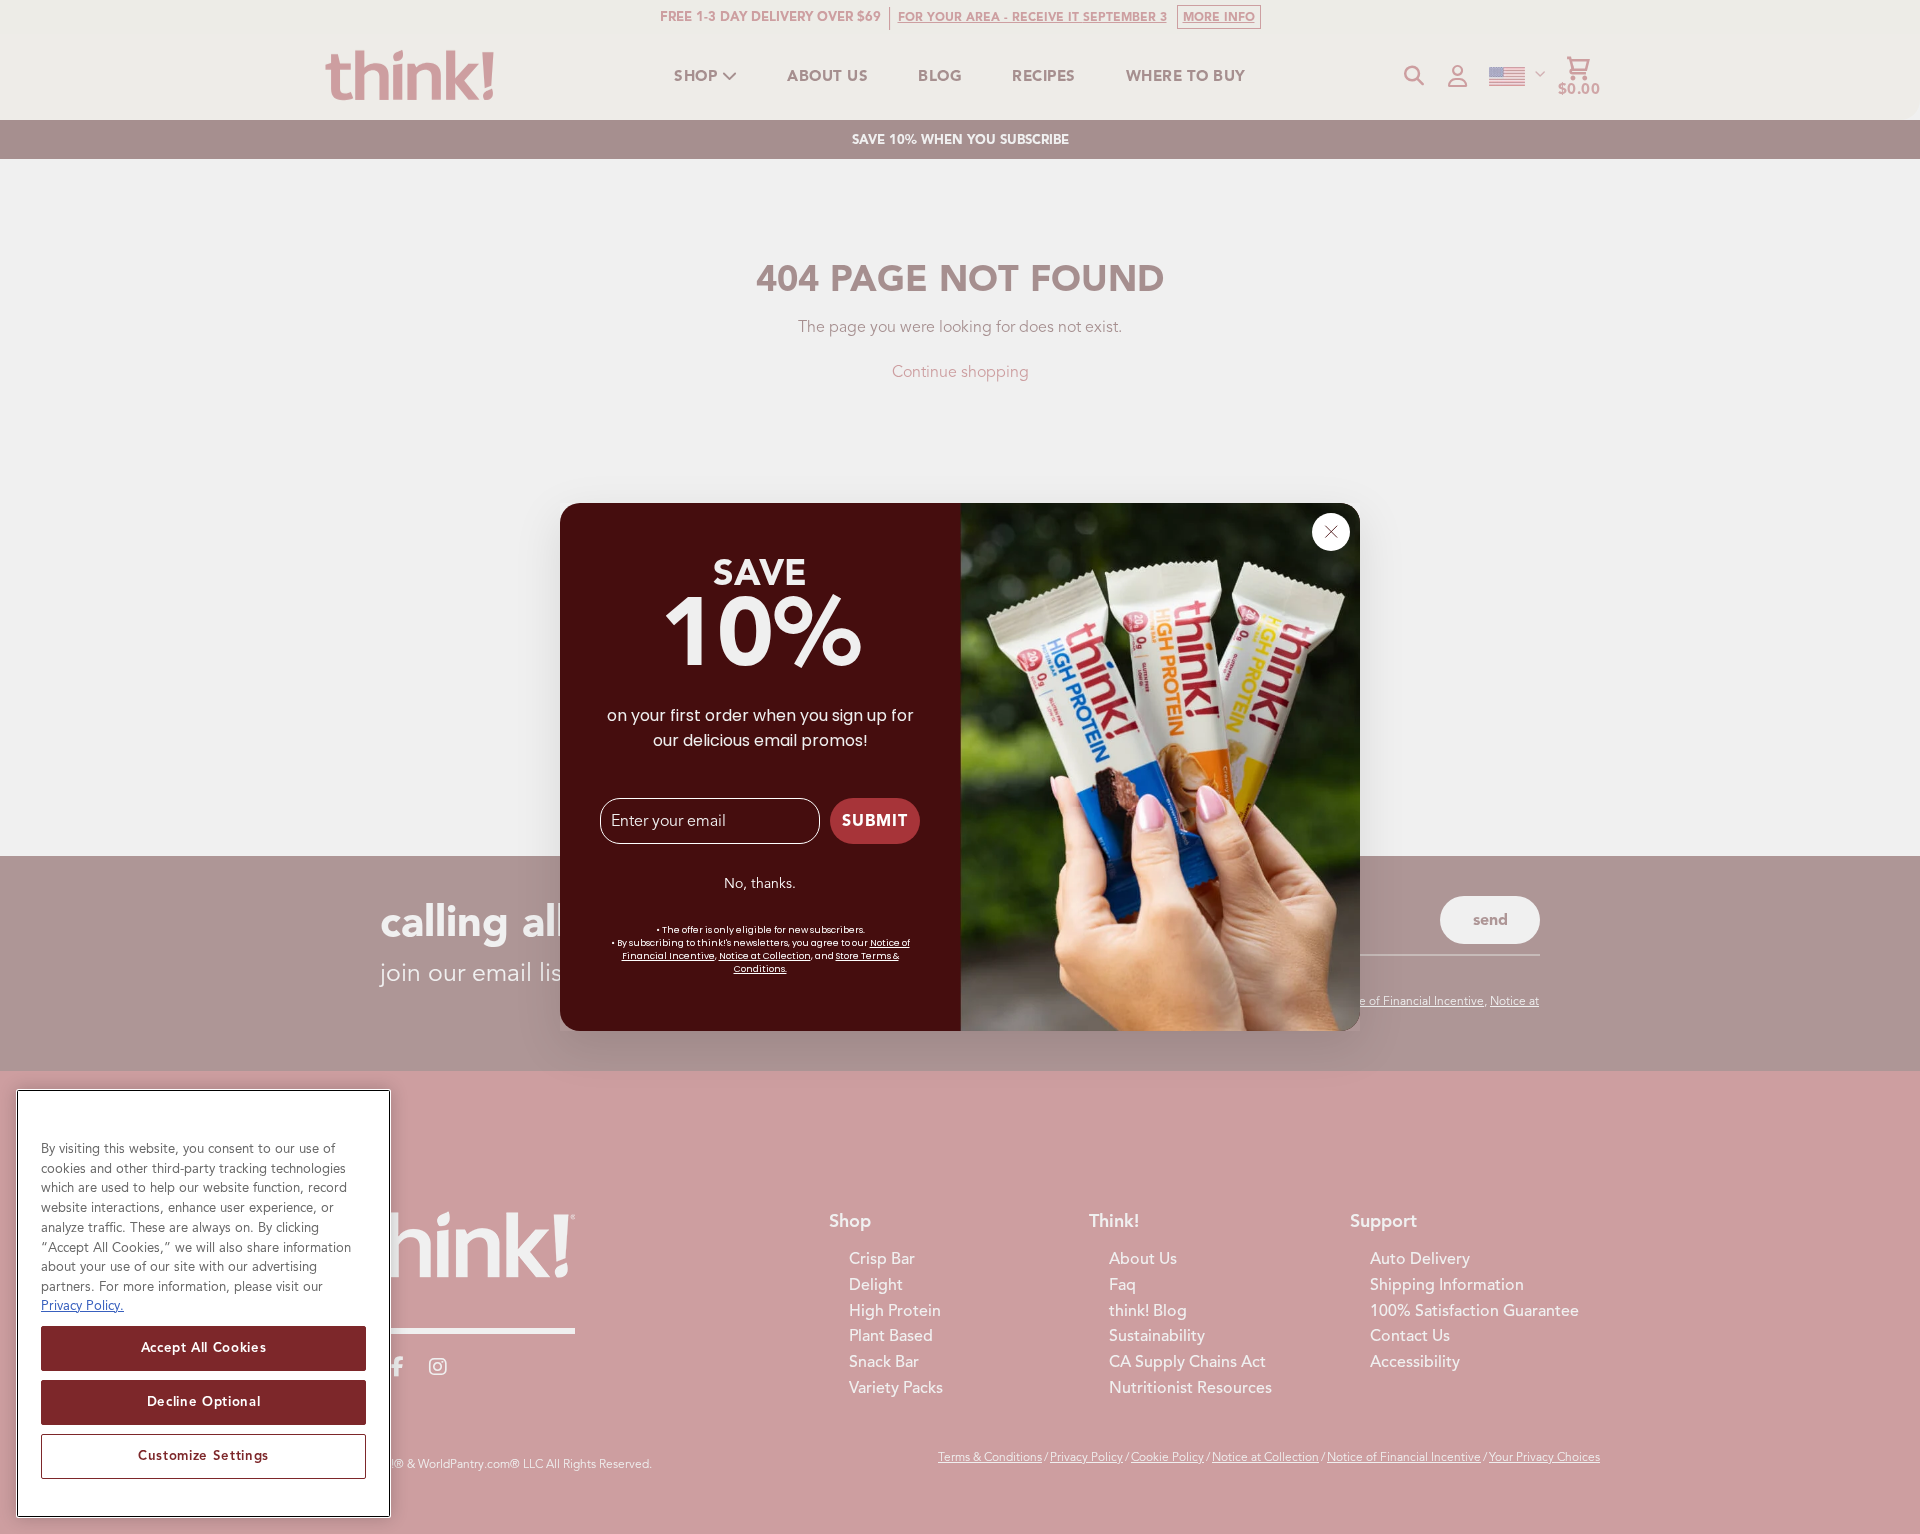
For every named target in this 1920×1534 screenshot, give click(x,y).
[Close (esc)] (1331, 532)
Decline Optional (204, 1401)
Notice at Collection (765, 956)
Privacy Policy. (82, 1305)
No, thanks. (760, 883)
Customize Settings (203, 1455)
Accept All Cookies (204, 1347)
